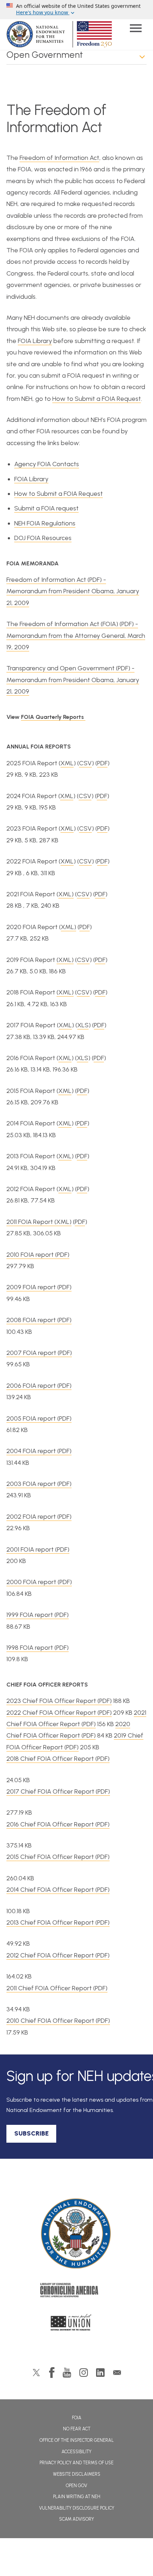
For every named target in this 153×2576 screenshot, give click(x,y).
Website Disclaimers (77, 2474)
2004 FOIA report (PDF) (39, 1451)
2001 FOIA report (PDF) (38, 1549)
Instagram (84, 2373)
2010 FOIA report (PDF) (38, 1255)
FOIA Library (35, 341)
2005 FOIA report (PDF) (39, 1418)
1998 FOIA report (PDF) (38, 1648)
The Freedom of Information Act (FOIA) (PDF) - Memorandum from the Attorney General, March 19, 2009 (76, 636)
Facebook (52, 2373)
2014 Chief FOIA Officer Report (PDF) (58, 1890)
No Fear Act (77, 2429)
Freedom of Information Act (59, 158)
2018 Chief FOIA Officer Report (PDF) (58, 1759)
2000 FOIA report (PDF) (39, 1582)
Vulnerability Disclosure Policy (77, 2508)
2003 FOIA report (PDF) (39, 1484)
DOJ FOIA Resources (43, 538)
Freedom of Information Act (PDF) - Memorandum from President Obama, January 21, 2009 (73, 591)
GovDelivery (117, 2373)
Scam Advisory (76, 2519)
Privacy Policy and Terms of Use (76, 2463)
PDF (102, 763)
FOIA (77, 2418)
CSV (85, 763)
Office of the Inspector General (77, 2440)
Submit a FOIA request (46, 508)
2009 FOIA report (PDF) (39, 1287)
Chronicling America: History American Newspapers (76, 2292)
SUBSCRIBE (31, 2133)
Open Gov (76, 2486)
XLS (83, 1025)
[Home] (77, 2234)
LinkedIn (100, 2373)
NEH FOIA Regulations (45, 523)
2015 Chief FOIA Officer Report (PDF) (58, 1857)
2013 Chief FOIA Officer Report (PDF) (58, 1922)
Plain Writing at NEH (77, 2497)
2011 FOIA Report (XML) (39, 1222)
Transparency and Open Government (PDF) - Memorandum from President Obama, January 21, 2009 (73, 680)
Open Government (45, 55)
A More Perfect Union (77, 2324)
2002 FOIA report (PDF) (39, 1517)
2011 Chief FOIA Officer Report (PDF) (57, 1988)
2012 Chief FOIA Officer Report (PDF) (58, 1955)
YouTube (67, 2373)
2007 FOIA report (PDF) (39, 1353)
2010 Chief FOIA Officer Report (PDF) (58, 2021)
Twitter (36, 2373)
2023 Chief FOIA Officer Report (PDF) (59, 1701)
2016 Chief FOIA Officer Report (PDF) (58, 1824)
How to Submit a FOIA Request (97, 399)
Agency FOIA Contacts (47, 464)
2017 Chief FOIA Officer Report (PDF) (58, 1791)
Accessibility (76, 2452)
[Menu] (136, 29)
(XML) (65, 960)
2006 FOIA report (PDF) (39, 1386)
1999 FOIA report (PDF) (38, 1615)
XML (67, 763)
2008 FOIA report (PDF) (39, 1320)
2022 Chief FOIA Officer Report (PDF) (59, 1713)
